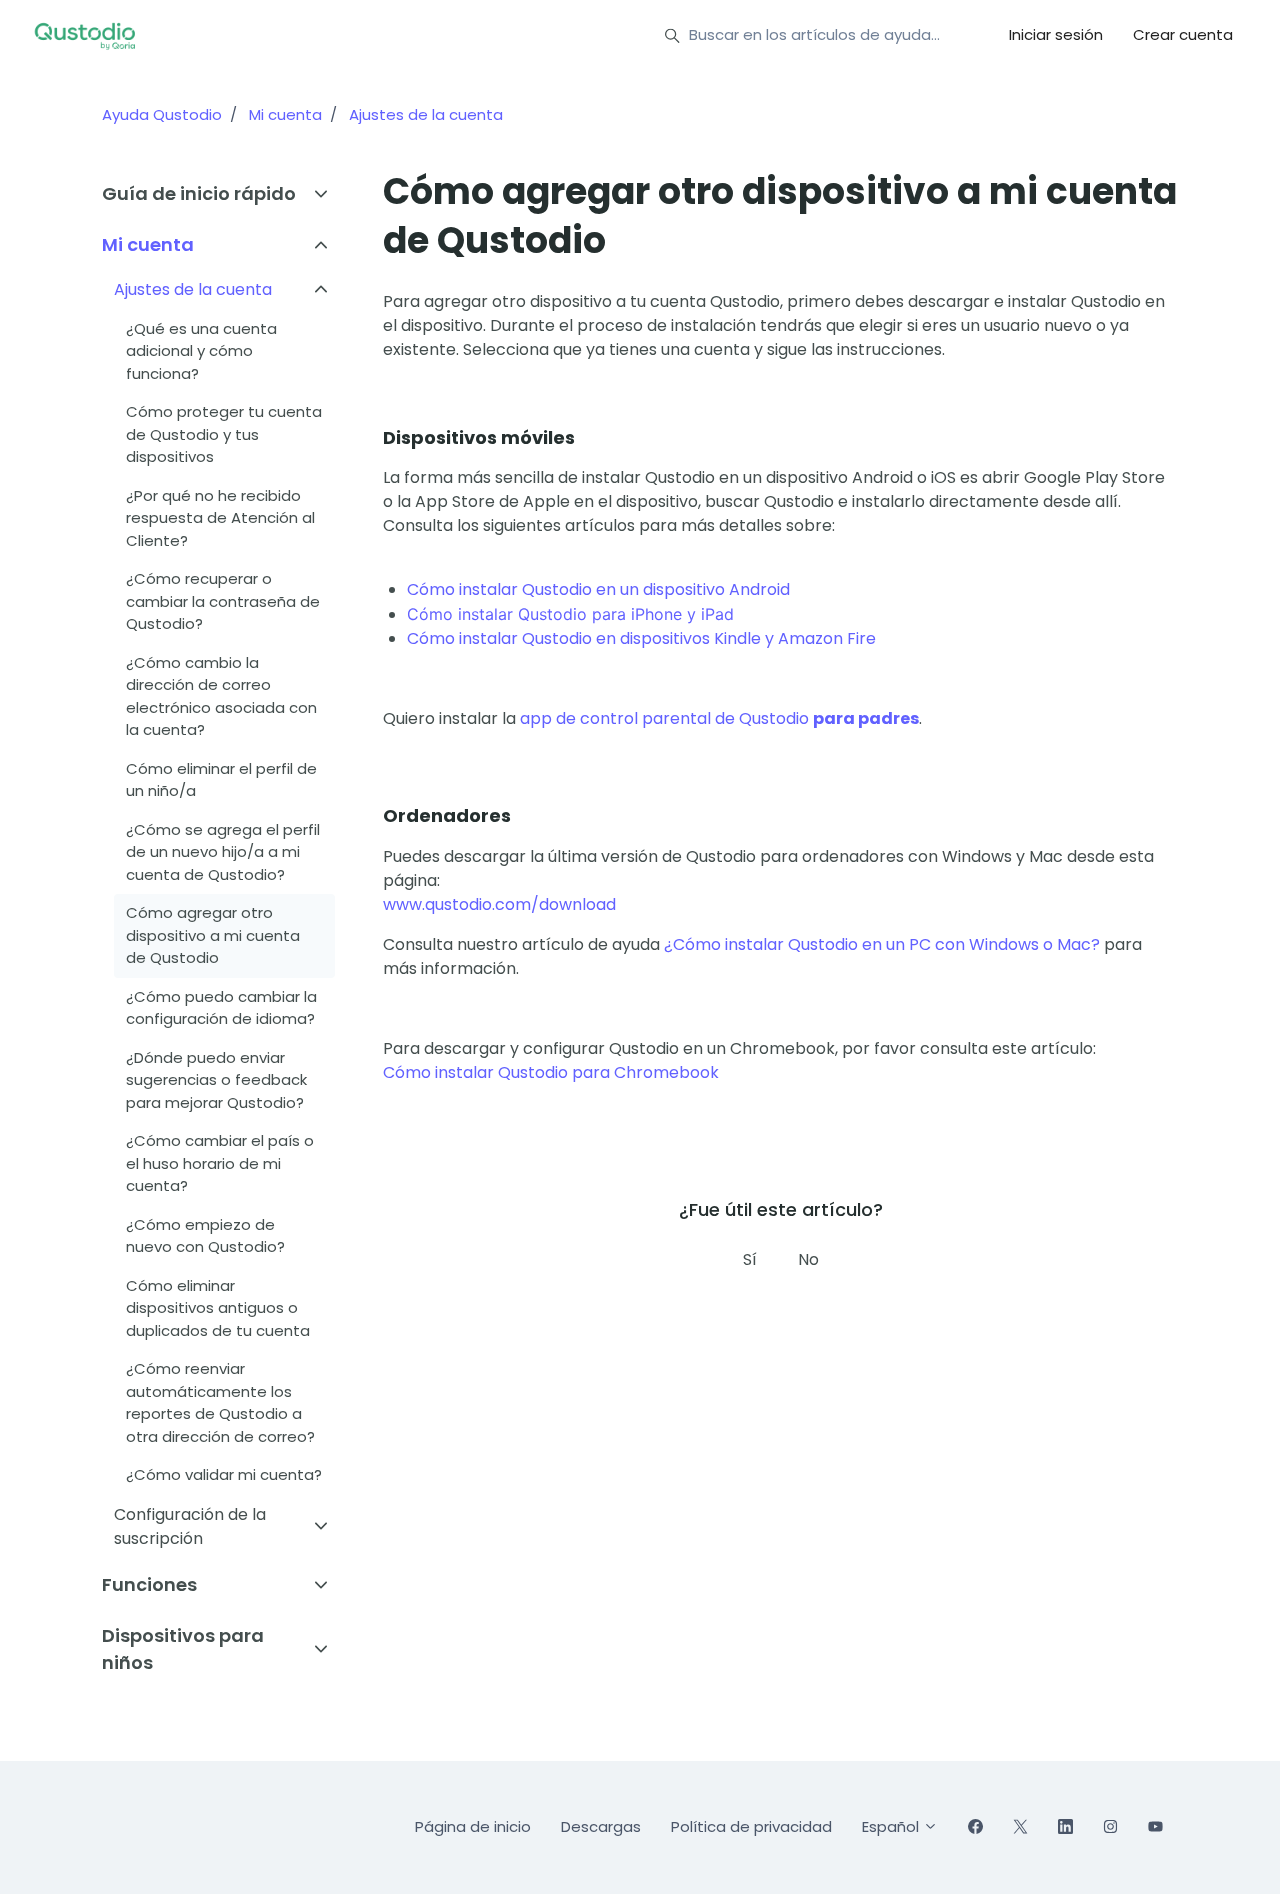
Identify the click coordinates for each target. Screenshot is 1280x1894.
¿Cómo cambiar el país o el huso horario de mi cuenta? (220, 1163)
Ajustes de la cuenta (426, 114)
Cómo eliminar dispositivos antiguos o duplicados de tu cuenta (218, 1308)
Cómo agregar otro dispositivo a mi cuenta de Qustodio (213, 935)
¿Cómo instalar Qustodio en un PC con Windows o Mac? (882, 944)
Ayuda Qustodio (162, 114)
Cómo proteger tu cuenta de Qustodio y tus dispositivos (224, 434)
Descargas (601, 1826)
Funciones (149, 1584)
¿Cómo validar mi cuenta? (224, 1474)
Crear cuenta (1183, 34)
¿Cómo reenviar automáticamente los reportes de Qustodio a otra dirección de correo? (220, 1402)
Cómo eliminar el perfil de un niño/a (221, 780)
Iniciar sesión (1056, 34)
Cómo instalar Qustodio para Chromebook (551, 1072)
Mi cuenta (285, 114)
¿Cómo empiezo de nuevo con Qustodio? (205, 1236)
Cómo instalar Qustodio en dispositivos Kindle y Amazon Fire (641, 638)
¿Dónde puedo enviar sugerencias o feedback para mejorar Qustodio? (216, 1080)
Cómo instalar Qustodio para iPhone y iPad (570, 614)
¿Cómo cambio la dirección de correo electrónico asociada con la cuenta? (221, 696)
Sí (750, 1259)
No (808, 1259)
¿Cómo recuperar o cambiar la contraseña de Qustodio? (223, 601)
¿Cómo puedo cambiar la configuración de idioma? (221, 1008)
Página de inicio (473, 1826)
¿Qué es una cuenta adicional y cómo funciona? (201, 351)
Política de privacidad (751, 1826)
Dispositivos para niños (183, 1649)
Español (892, 1826)
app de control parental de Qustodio (719, 718)
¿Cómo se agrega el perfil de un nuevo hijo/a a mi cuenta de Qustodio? (223, 852)
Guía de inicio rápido (199, 193)
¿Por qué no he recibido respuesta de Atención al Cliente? (220, 518)
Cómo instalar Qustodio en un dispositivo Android (598, 589)
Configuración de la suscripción (190, 1526)
